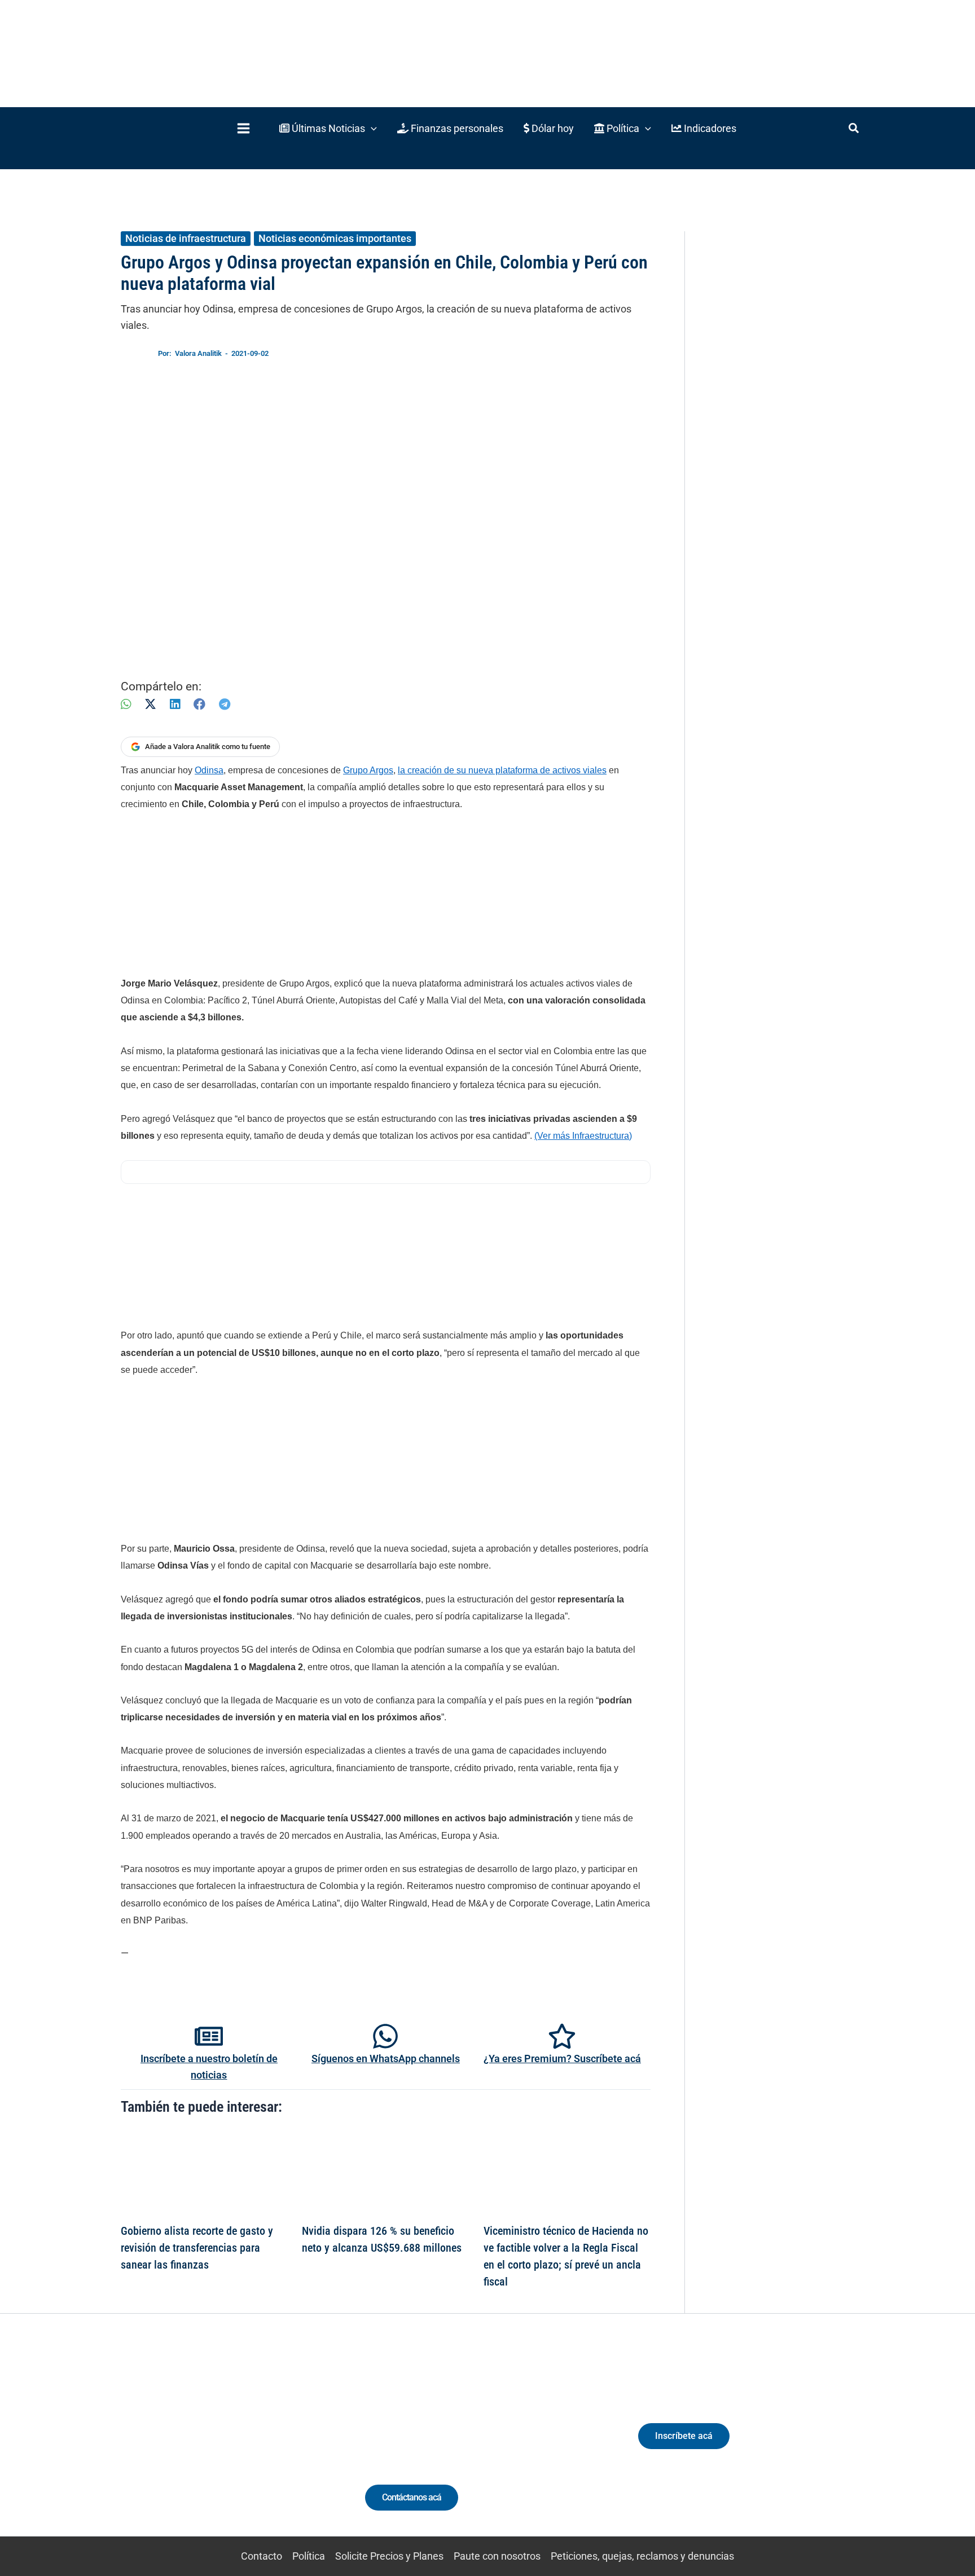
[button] (328, 128)
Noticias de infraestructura (186, 238)
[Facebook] (199, 704)
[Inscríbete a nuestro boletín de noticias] (209, 2036)
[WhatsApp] (126, 704)
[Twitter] (163, 2446)
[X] (150, 704)
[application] (371, 128)
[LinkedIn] (175, 704)
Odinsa (209, 770)
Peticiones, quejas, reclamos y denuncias (642, 2556)
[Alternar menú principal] (243, 128)
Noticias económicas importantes (335, 238)
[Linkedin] (184, 2446)
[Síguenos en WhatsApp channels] (385, 2036)
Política (309, 2556)
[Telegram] (225, 704)
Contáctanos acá (412, 2497)
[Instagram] (205, 2446)
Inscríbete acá (684, 2436)
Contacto (262, 2556)
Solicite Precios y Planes (389, 2556)
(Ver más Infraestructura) (583, 1136)
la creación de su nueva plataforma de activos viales (502, 770)
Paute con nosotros (497, 2556)
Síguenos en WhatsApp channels (386, 2058)
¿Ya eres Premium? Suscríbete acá (562, 2058)
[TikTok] (225, 2446)
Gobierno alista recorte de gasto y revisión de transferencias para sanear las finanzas (197, 2248)
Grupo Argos (368, 770)
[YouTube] (246, 2446)
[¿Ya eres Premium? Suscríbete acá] (562, 2036)
